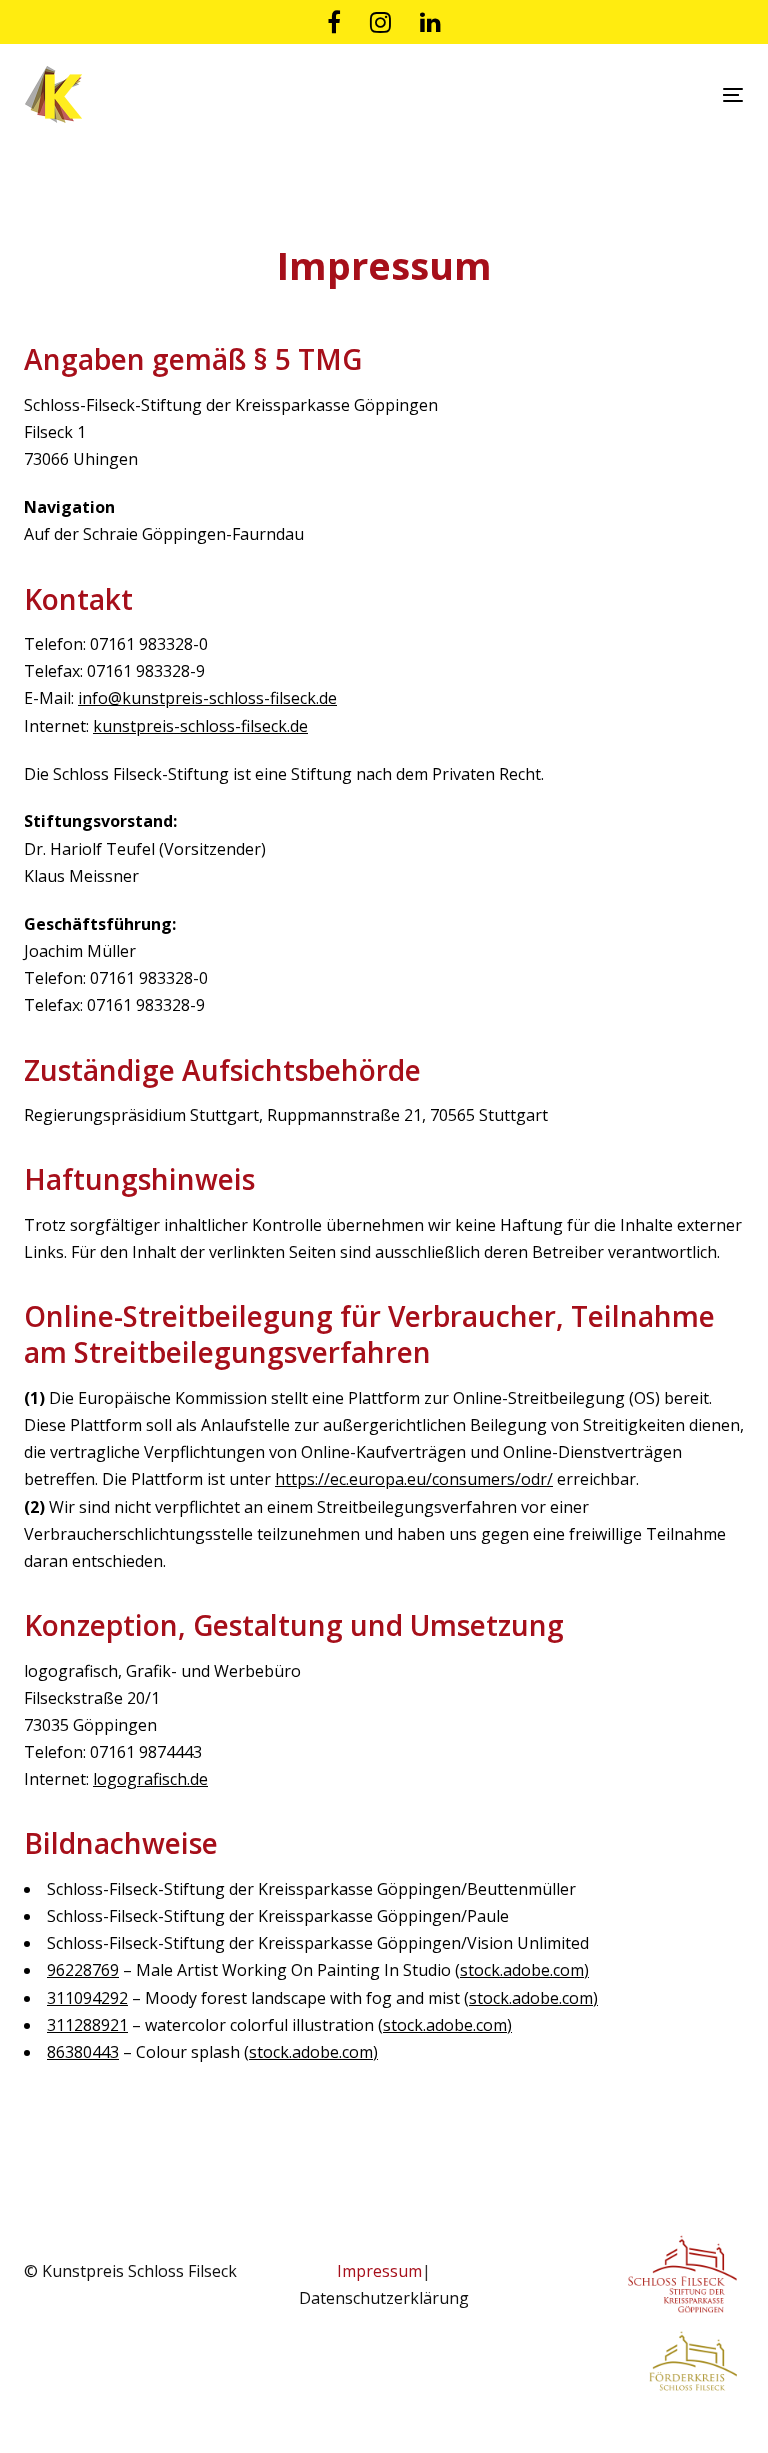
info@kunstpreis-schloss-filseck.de (207, 698)
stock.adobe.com (522, 1970)
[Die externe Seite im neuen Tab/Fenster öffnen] (334, 21)
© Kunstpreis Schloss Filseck (130, 2271)
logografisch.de (150, 1779)
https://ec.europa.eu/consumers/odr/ (414, 1479)
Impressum (379, 2271)
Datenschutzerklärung (384, 2298)
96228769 (83, 1970)
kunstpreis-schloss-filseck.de (200, 726)
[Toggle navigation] (623, 94)
